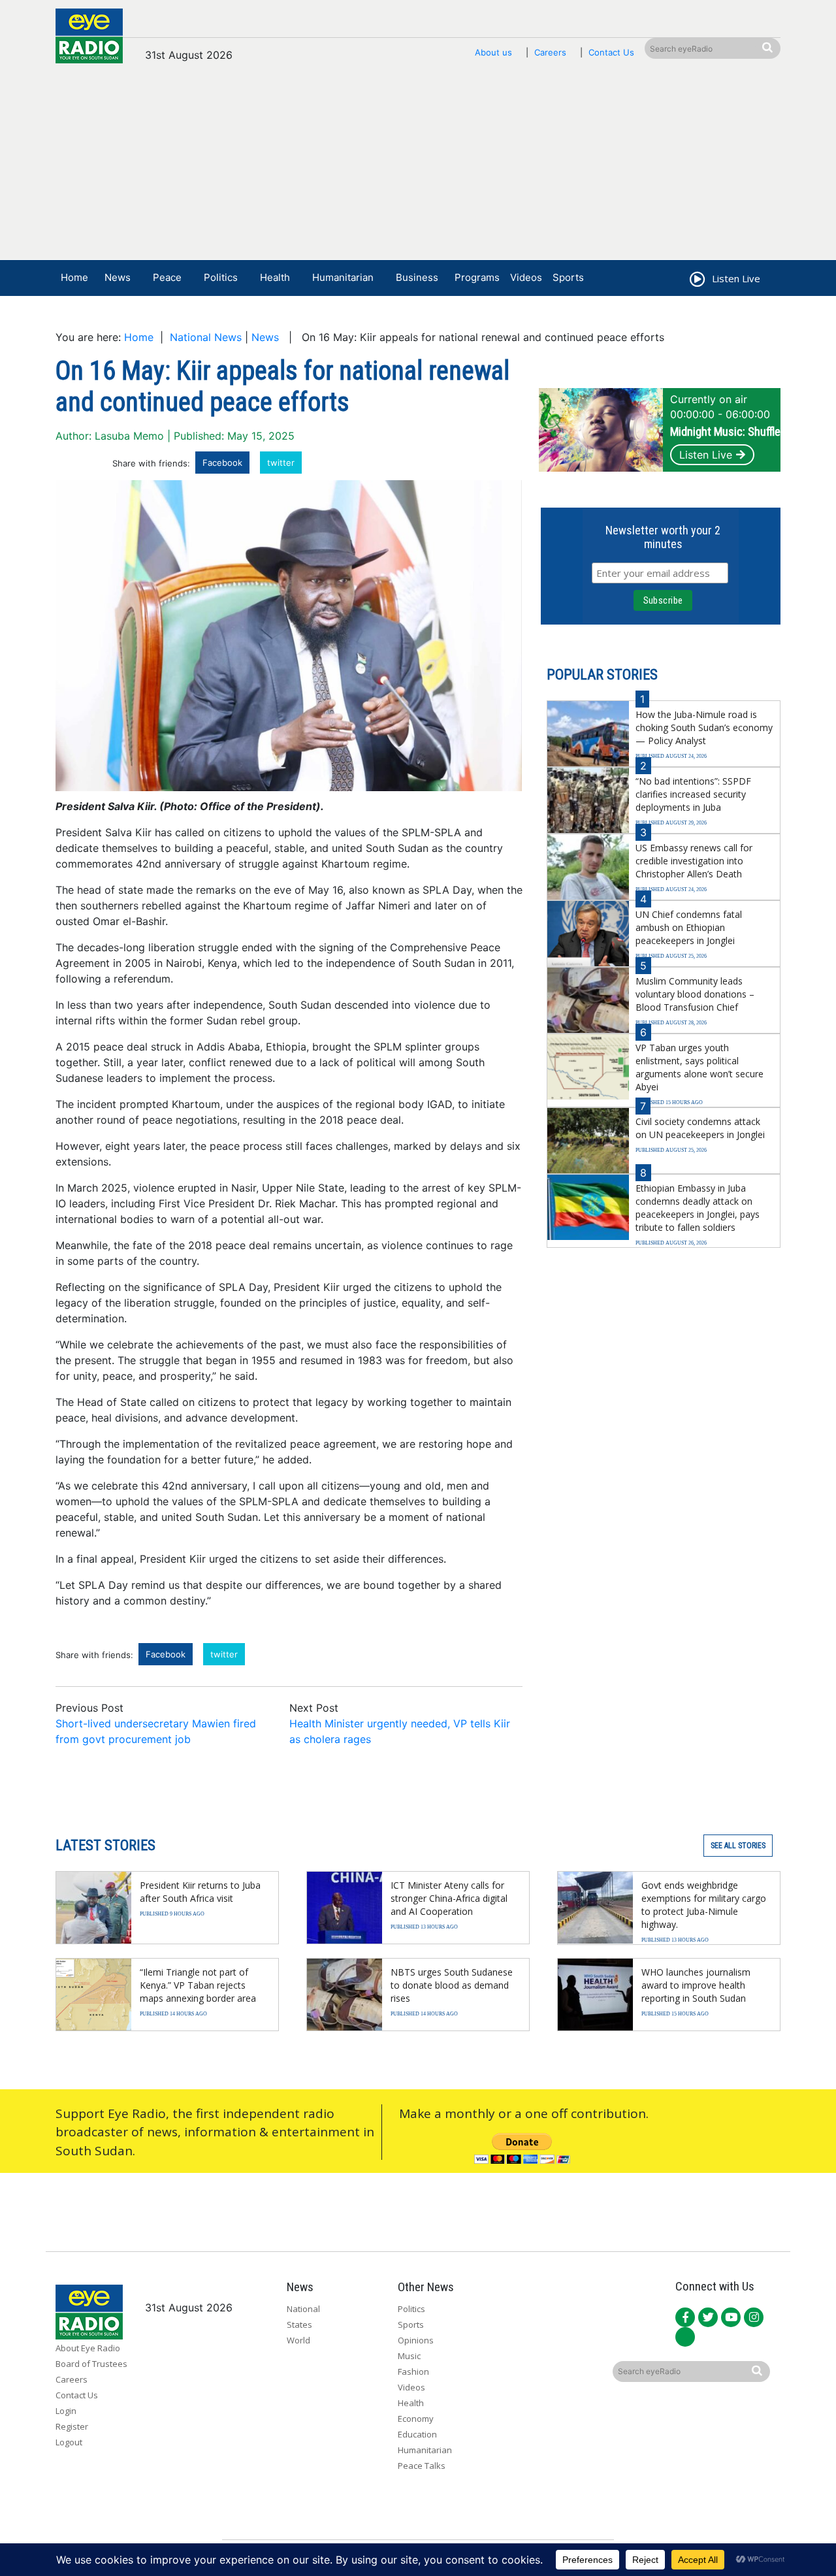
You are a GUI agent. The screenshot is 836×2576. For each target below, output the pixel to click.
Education (417, 2434)
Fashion (413, 2372)
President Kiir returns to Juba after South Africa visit (200, 1892)
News (118, 277)
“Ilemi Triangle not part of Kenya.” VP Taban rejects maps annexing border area (198, 1985)
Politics (221, 277)
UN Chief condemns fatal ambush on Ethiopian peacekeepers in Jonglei (689, 927)
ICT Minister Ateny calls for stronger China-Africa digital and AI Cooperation (449, 1898)
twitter (281, 463)
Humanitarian (343, 277)
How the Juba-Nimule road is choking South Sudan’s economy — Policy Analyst (704, 727)
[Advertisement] (418, 168)
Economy (416, 2419)
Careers (550, 52)
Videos (526, 277)
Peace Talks (422, 2466)
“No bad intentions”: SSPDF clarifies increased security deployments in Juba (693, 794)
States (299, 2324)
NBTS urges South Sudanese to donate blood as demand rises (452, 1985)
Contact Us (611, 52)
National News (206, 337)
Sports (568, 277)
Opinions (416, 2340)
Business (417, 277)
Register (72, 2426)
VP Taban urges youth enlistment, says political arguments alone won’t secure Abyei (699, 1067)
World (298, 2340)
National (303, 2309)
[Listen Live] (696, 281)
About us (493, 52)
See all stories (738, 1846)
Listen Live (706, 455)
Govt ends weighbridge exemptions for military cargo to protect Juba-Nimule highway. (704, 1905)
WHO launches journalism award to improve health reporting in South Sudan (696, 1985)
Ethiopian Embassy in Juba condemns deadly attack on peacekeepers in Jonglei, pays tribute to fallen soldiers (698, 1208)
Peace (167, 277)
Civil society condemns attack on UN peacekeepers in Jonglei (700, 1128)
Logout (69, 2442)
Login (66, 2411)
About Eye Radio (88, 2348)
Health (275, 277)
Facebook (222, 463)
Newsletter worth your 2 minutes (663, 537)
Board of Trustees (91, 2364)
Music (409, 2356)
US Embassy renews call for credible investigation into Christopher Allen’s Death (694, 861)
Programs (477, 277)
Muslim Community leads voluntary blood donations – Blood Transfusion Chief (695, 994)
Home (74, 277)
